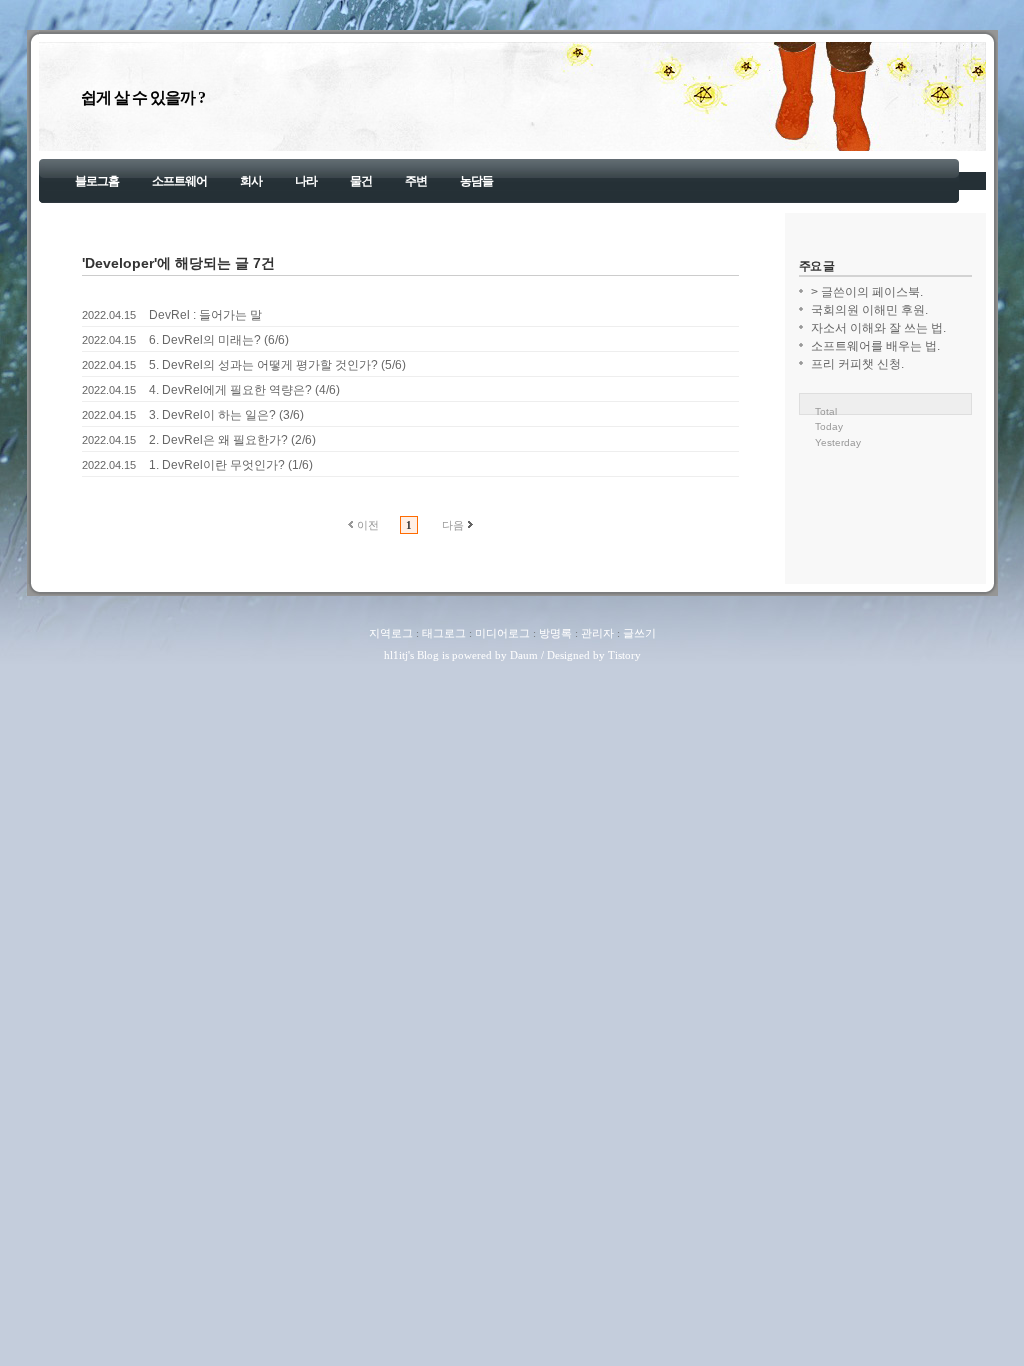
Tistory (624, 655)
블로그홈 (97, 181)
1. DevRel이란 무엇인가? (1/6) (231, 465)
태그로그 (444, 633)
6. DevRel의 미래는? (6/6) (219, 340)
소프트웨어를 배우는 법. (875, 346)
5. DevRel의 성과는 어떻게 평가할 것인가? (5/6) (277, 365)
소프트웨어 (179, 181)
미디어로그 (502, 633)
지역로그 (391, 633)
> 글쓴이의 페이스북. (867, 292)
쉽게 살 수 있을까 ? (143, 97)
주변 (416, 181)
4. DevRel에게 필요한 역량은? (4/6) (244, 390)
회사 (251, 181)
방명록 (555, 633)
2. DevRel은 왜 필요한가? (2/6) (232, 440)
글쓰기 (639, 633)
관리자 (597, 633)
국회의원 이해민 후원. (869, 310)
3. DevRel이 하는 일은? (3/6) (226, 415)
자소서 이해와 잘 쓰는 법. (878, 328)
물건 (361, 181)
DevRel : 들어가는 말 (205, 315)
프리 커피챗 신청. (857, 364)
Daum (524, 655)
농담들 (476, 181)
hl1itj (396, 655)
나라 (306, 181)
